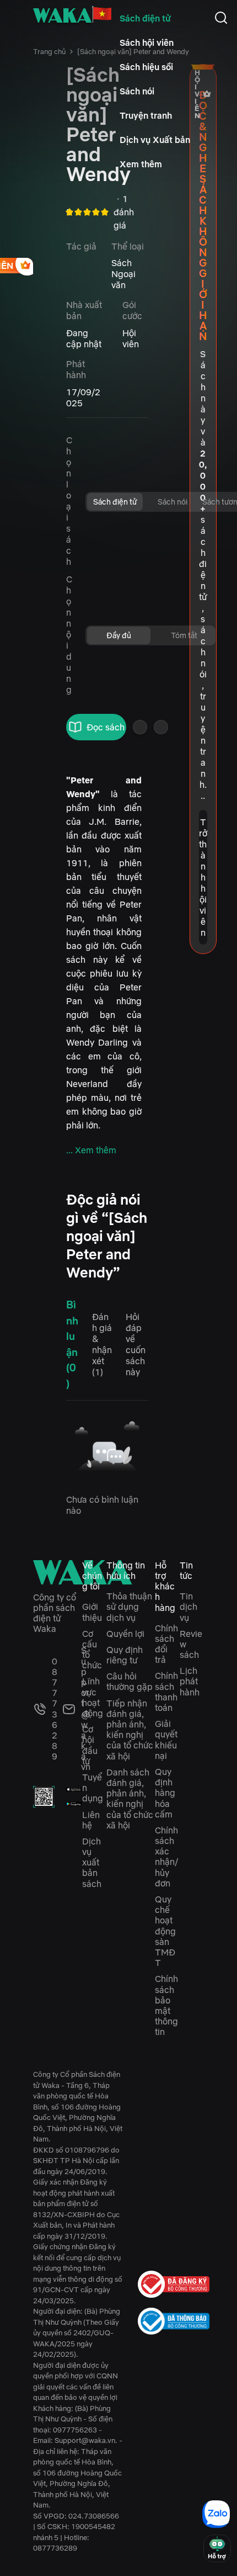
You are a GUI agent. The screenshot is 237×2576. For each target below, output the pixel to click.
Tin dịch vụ (188, 1607)
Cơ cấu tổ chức (92, 1650)
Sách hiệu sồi (146, 67)
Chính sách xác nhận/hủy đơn (166, 1857)
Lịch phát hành (190, 1681)
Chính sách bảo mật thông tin (166, 2005)
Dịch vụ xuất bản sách (92, 1862)
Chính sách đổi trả (166, 1644)
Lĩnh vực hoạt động (93, 1697)
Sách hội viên (147, 43)
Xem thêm (141, 164)
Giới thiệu (92, 1612)
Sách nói (137, 91)
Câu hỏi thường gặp (130, 1681)
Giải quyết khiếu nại (166, 1740)
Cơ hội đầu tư (90, 1745)
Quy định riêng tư (125, 1655)
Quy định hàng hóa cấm (165, 1793)
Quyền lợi (125, 1634)
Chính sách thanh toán (166, 1692)
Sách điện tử (145, 18)
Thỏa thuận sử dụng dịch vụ (129, 1607)
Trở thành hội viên (203, 877)
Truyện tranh (146, 115)
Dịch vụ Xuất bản (155, 140)
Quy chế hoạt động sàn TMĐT (165, 1931)
